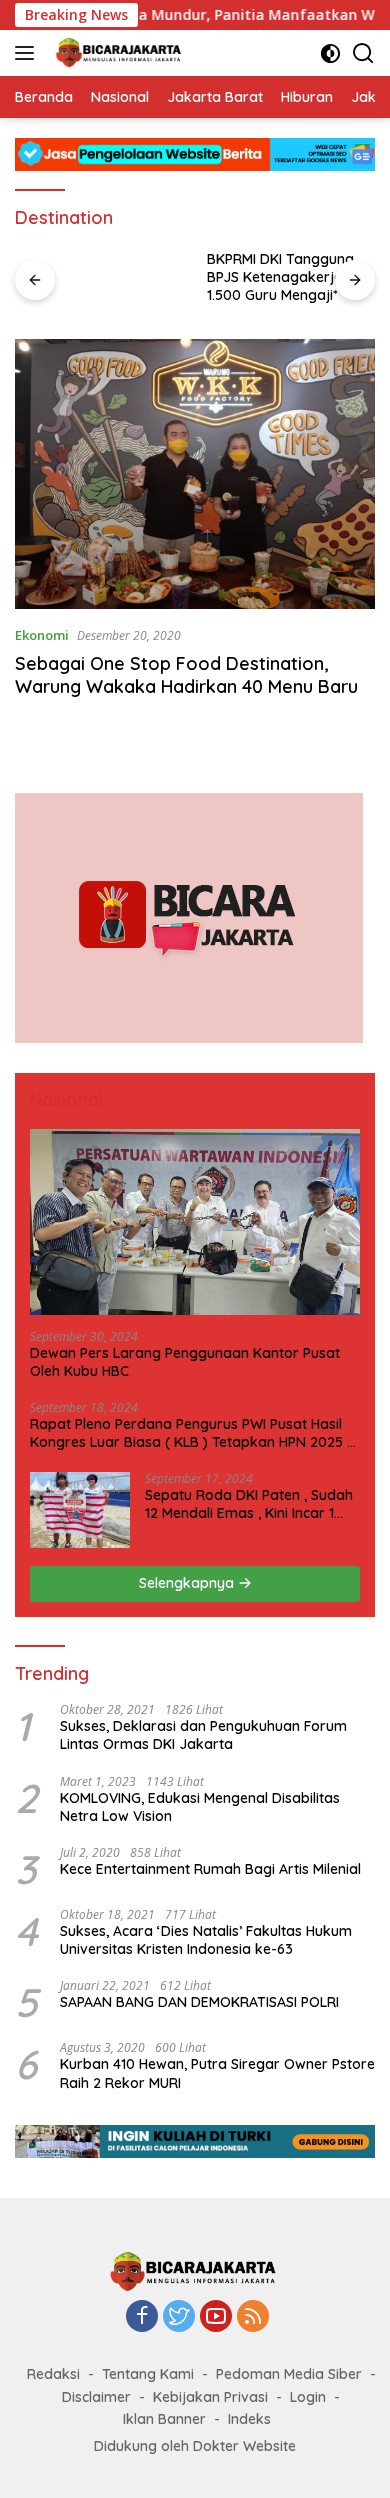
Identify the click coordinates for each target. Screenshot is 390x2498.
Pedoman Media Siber (289, 2374)
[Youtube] (216, 2317)
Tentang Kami (148, 2374)
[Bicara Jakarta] (117, 53)
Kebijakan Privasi (210, 2397)
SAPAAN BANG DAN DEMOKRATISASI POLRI (199, 2002)
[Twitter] (179, 2317)
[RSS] (253, 2317)
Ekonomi (42, 635)
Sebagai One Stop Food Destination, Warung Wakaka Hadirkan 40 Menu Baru (186, 675)
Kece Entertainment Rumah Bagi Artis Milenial (210, 1869)
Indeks (249, 2419)
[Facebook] (142, 2317)
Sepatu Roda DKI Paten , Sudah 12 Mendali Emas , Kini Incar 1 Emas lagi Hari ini (249, 1504)
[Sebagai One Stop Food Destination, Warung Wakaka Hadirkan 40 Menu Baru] (195, 474)
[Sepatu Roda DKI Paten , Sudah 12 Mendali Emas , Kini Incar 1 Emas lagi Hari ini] (80, 1510)
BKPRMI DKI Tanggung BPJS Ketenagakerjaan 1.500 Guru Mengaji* (283, 277)
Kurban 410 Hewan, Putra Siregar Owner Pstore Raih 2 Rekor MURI (217, 2073)
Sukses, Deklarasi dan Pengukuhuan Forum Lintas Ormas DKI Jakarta (203, 1735)
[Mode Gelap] (330, 53)
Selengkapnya (188, 1583)
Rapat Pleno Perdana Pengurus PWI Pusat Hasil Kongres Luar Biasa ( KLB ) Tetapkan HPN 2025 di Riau (194, 1433)
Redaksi (53, 2374)
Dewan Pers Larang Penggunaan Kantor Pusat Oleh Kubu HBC (185, 1362)
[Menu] (28, 53)
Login (308, 2397)
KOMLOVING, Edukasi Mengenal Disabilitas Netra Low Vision (200, 1807)
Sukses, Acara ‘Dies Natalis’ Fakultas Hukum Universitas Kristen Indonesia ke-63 (206, 1940)
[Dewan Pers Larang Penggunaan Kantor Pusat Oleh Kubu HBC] (195, 1222)
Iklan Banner (164, 2419)
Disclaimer (96, 2397)
